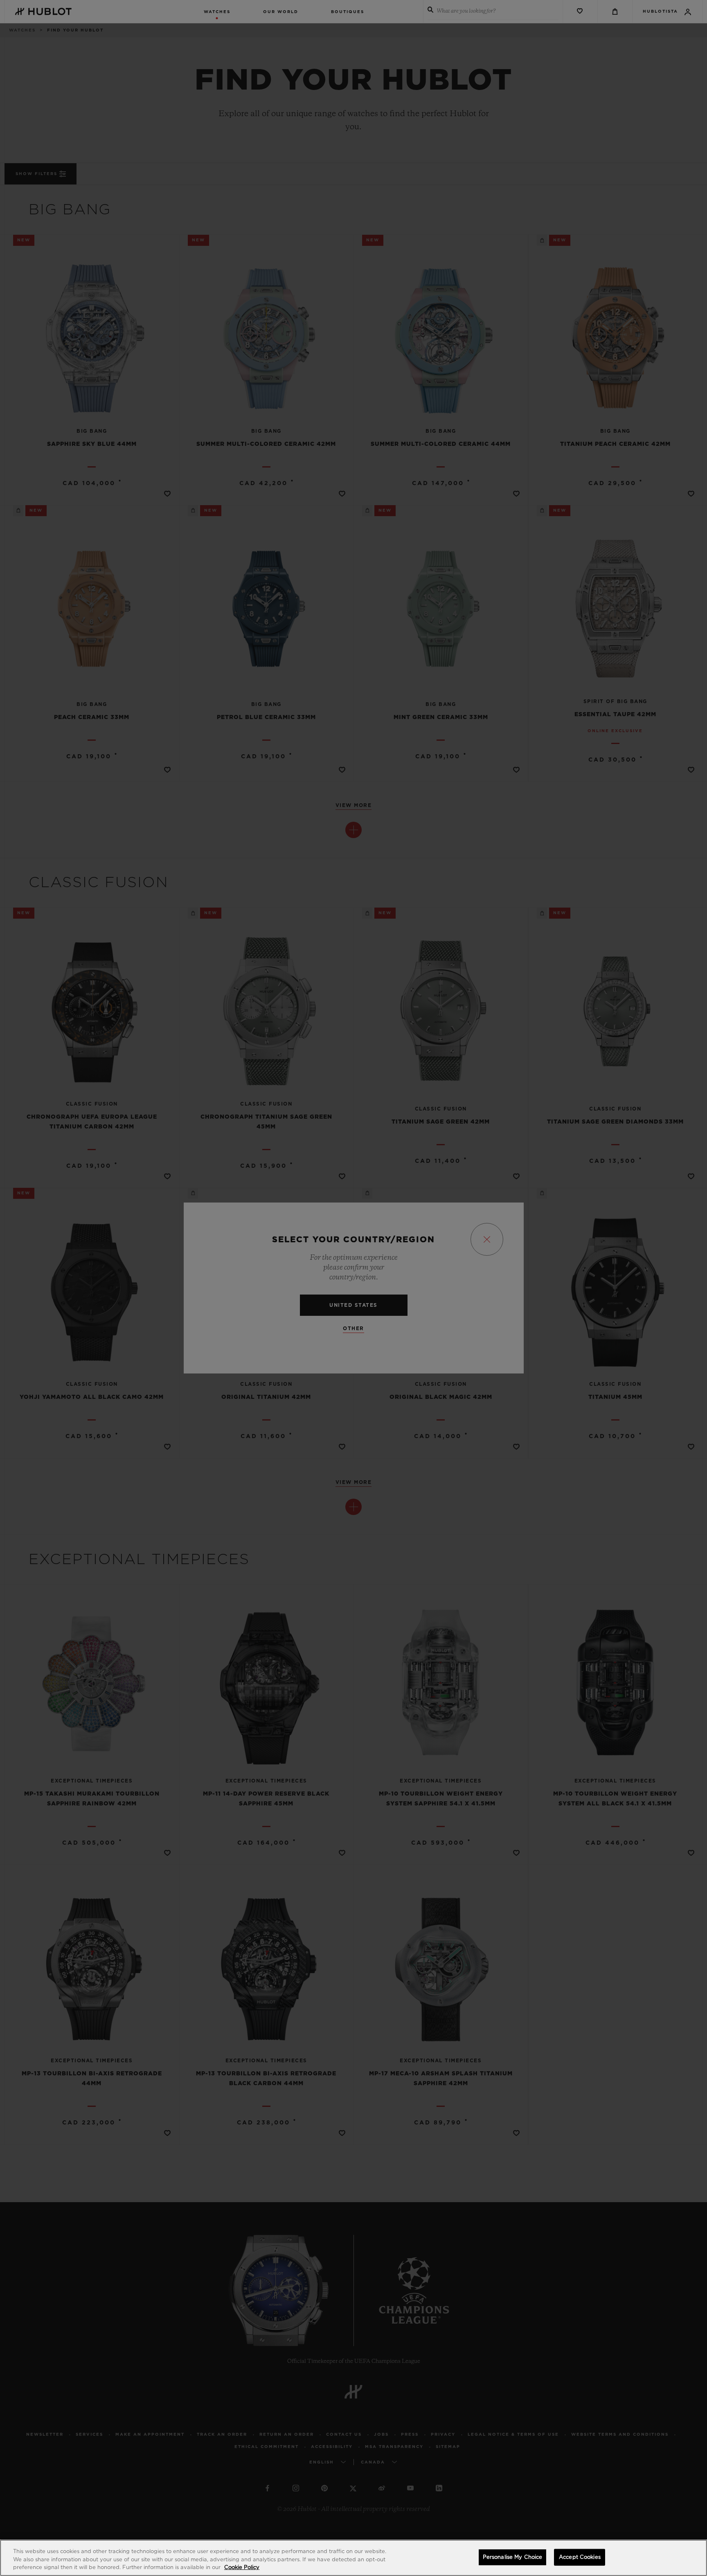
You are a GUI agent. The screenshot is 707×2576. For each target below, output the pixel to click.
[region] (353, 2558)
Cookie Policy (242, 2568)
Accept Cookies (580, 2557)
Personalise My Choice (513, 2557)
